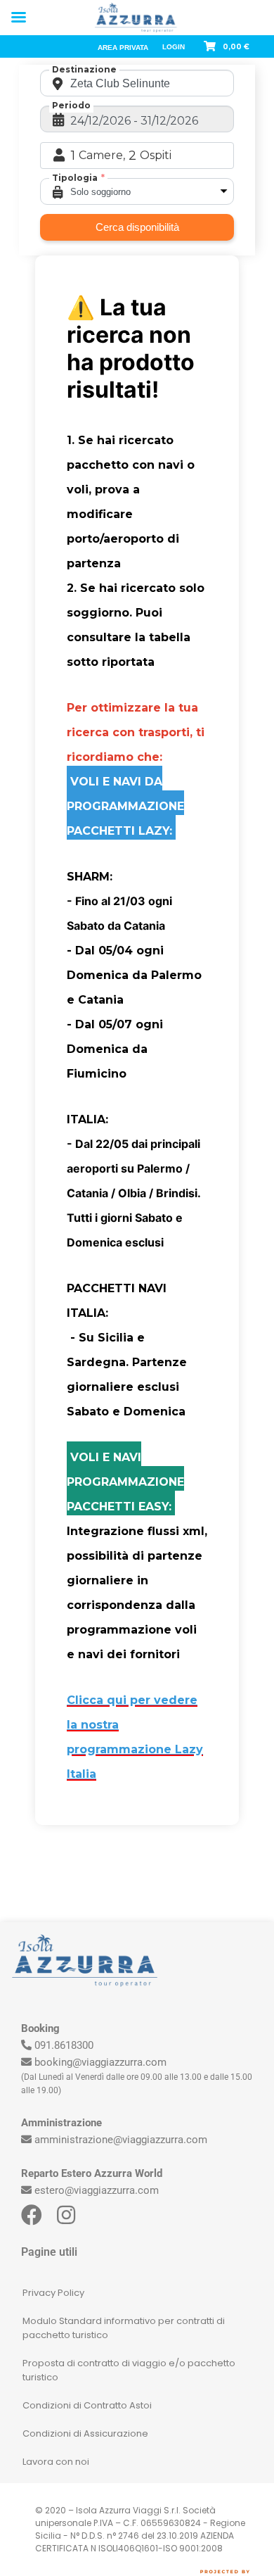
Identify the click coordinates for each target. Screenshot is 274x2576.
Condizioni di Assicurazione (85, 2433)
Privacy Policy (53, 2293)
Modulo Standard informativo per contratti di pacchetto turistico (124, 2328)
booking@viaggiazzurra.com (100, 2062)
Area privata (123, 48)
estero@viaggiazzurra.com (97, 2190)
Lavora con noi (56, 2462)
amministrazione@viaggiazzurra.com (121, 2140)
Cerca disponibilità (137, 227)
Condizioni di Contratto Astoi (87, 2405)
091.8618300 (64, 2045)
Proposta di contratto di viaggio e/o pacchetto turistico (129, 2370)
